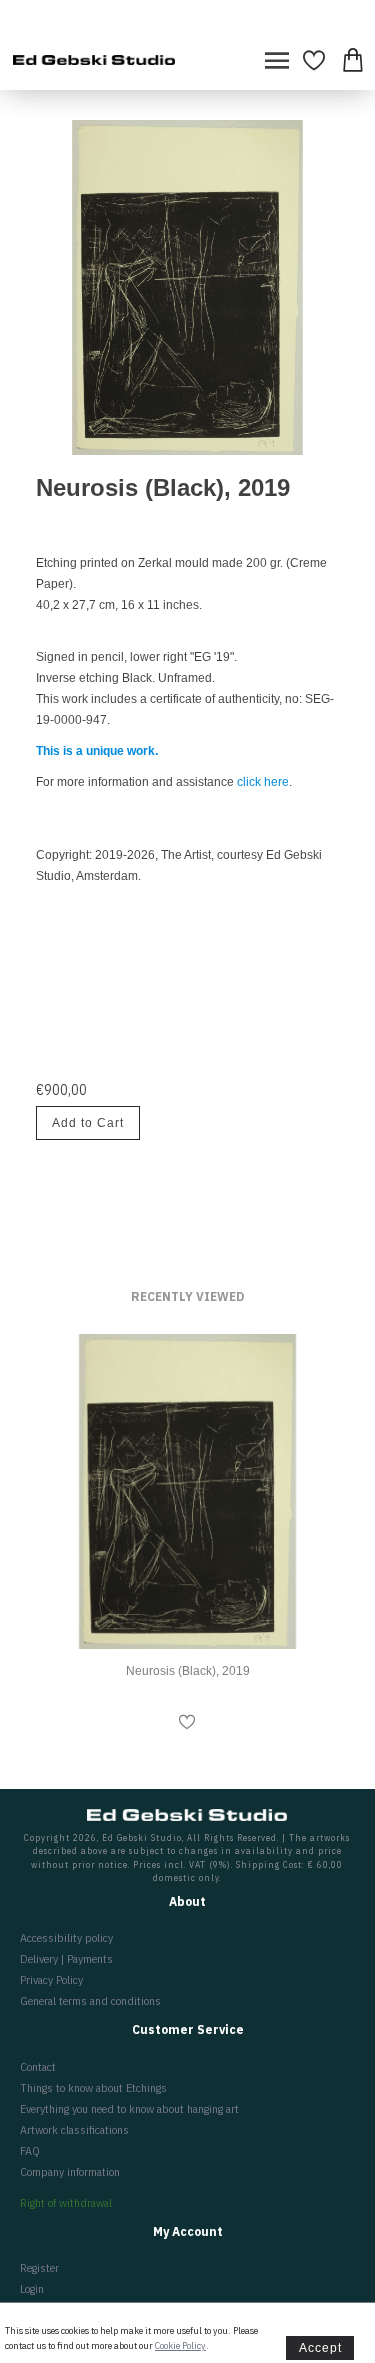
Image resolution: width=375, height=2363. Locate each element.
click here (263, 782)
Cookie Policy (180, 2345)
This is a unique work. (97, 751)
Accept (320, 2348)
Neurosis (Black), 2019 (188, 1671)
